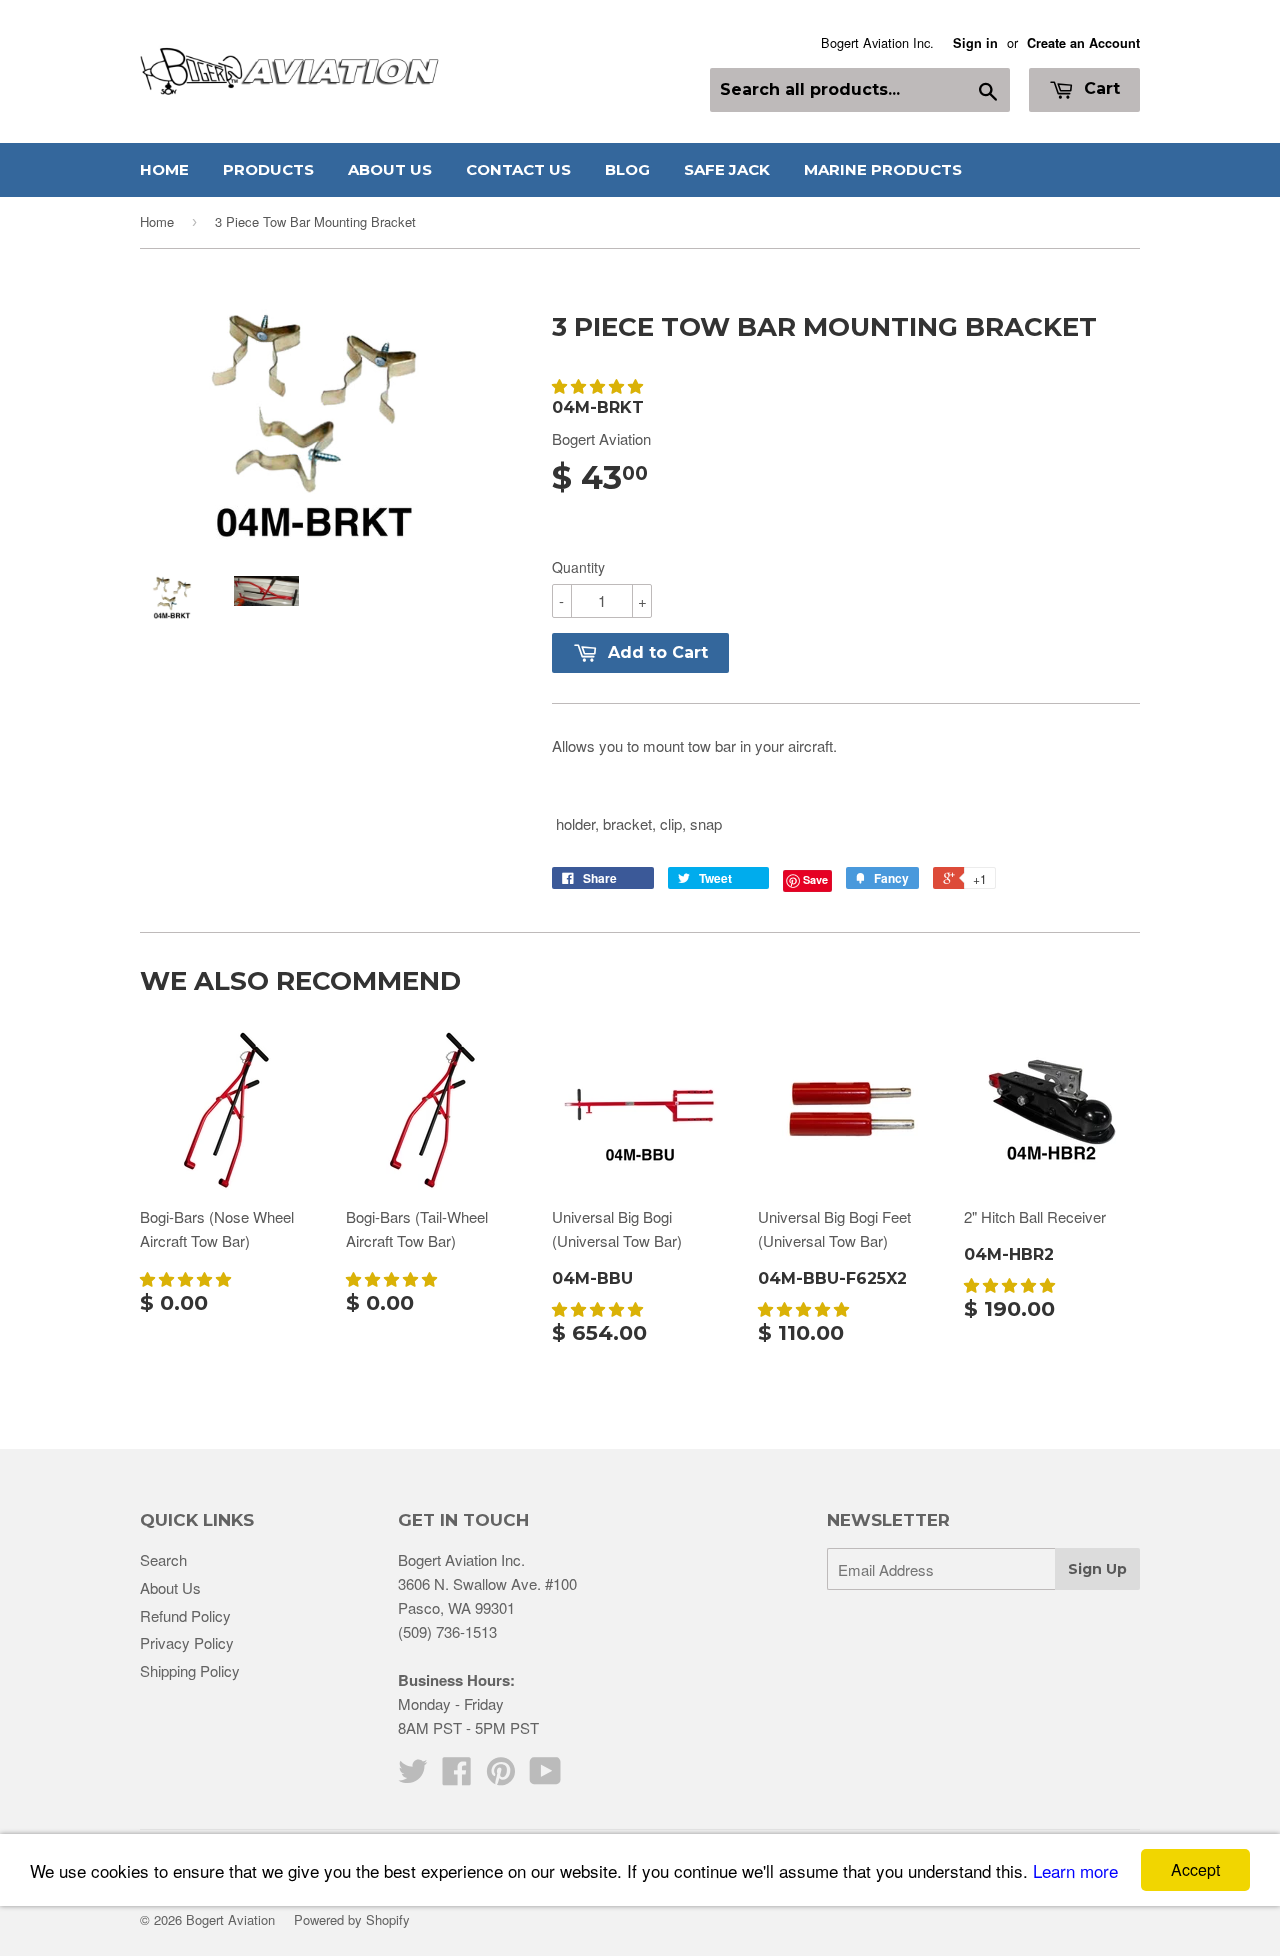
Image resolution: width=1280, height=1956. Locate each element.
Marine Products (883, 169)
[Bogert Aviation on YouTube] (545, 1776)
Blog (627, 169)
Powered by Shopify (352, 1919)
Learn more (1075, 1870)
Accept (1195, 1869)
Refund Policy (185, 1615)
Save (815, 879)
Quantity (578, 567)
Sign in (975, 43)
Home (164, 169)
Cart (1099, 88)
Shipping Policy (190, 1670)
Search (163, 1559)
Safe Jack (727, 169)
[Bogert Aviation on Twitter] (413, 1776)
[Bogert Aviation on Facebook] (457, 1776)
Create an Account (1083, 43)
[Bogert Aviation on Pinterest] (501, 1776)
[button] (599, 385)
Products (268, 169)
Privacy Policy (187, 1642)
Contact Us (518, 169)
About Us (390, 169)
